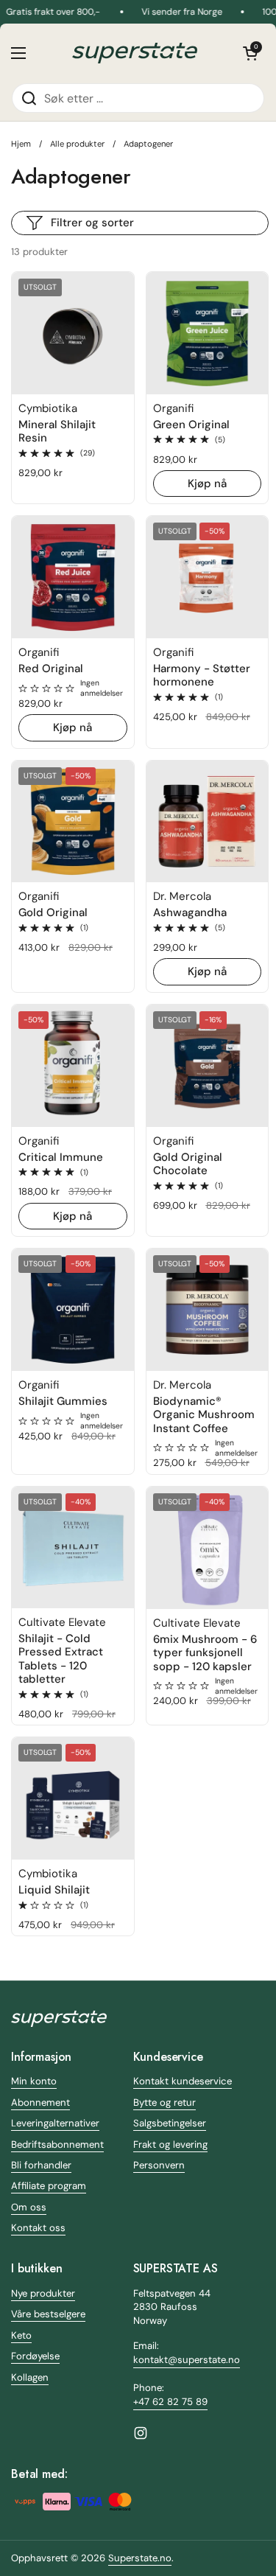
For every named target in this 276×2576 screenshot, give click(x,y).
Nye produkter (43, 2293)
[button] (250, 53)
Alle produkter (77, 144)
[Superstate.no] (135, 53)
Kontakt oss (38, 2228)
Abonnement (40, 2102)
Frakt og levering (170, 2144)
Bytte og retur (164, 2102)
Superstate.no (140, 2558)
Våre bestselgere (48, 2314)
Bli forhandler (41, 2165)
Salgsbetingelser (170, 2123)
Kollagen (30, 2377)
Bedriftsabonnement (57, 2144)
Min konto (34, 2081)
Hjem (21, 144)
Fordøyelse (35, 2356)
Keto (21, 2335)
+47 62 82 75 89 (170, 2402)
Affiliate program (49, 2186)
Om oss (29, 2207)
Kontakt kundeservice (183, 2081)
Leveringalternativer (55, 2123)
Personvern (159, 2165)
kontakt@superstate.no (187, 2360)
